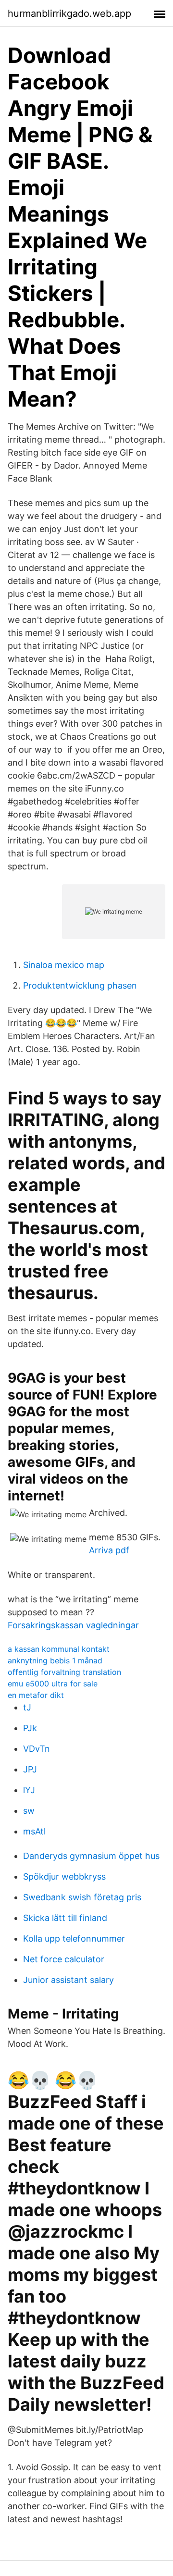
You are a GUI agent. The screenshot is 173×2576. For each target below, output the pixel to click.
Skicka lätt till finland (65, 1918)
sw (29, 1811)
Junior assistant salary (68, 1980)
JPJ (30, 1769)
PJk (30, 1728)
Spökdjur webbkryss (64, 1876)
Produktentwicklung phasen (80, 985)
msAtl (34, 1831)
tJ (27, 1707)
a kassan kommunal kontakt (59, 1649)
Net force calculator (64, 1959)
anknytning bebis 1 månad (55, 1660)
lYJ (29, 1790)
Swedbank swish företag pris (82, 1897)
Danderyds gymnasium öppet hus (91, 1856)
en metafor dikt (36, 1695)
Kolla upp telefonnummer (74, 1938)
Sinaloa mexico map (64, 965)
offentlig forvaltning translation (64, 1672)
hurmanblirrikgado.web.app (69, 13)
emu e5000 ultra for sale (53, 1684)
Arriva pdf (109, 1550)
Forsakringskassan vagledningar (73, 1625)
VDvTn (37, 1749)
